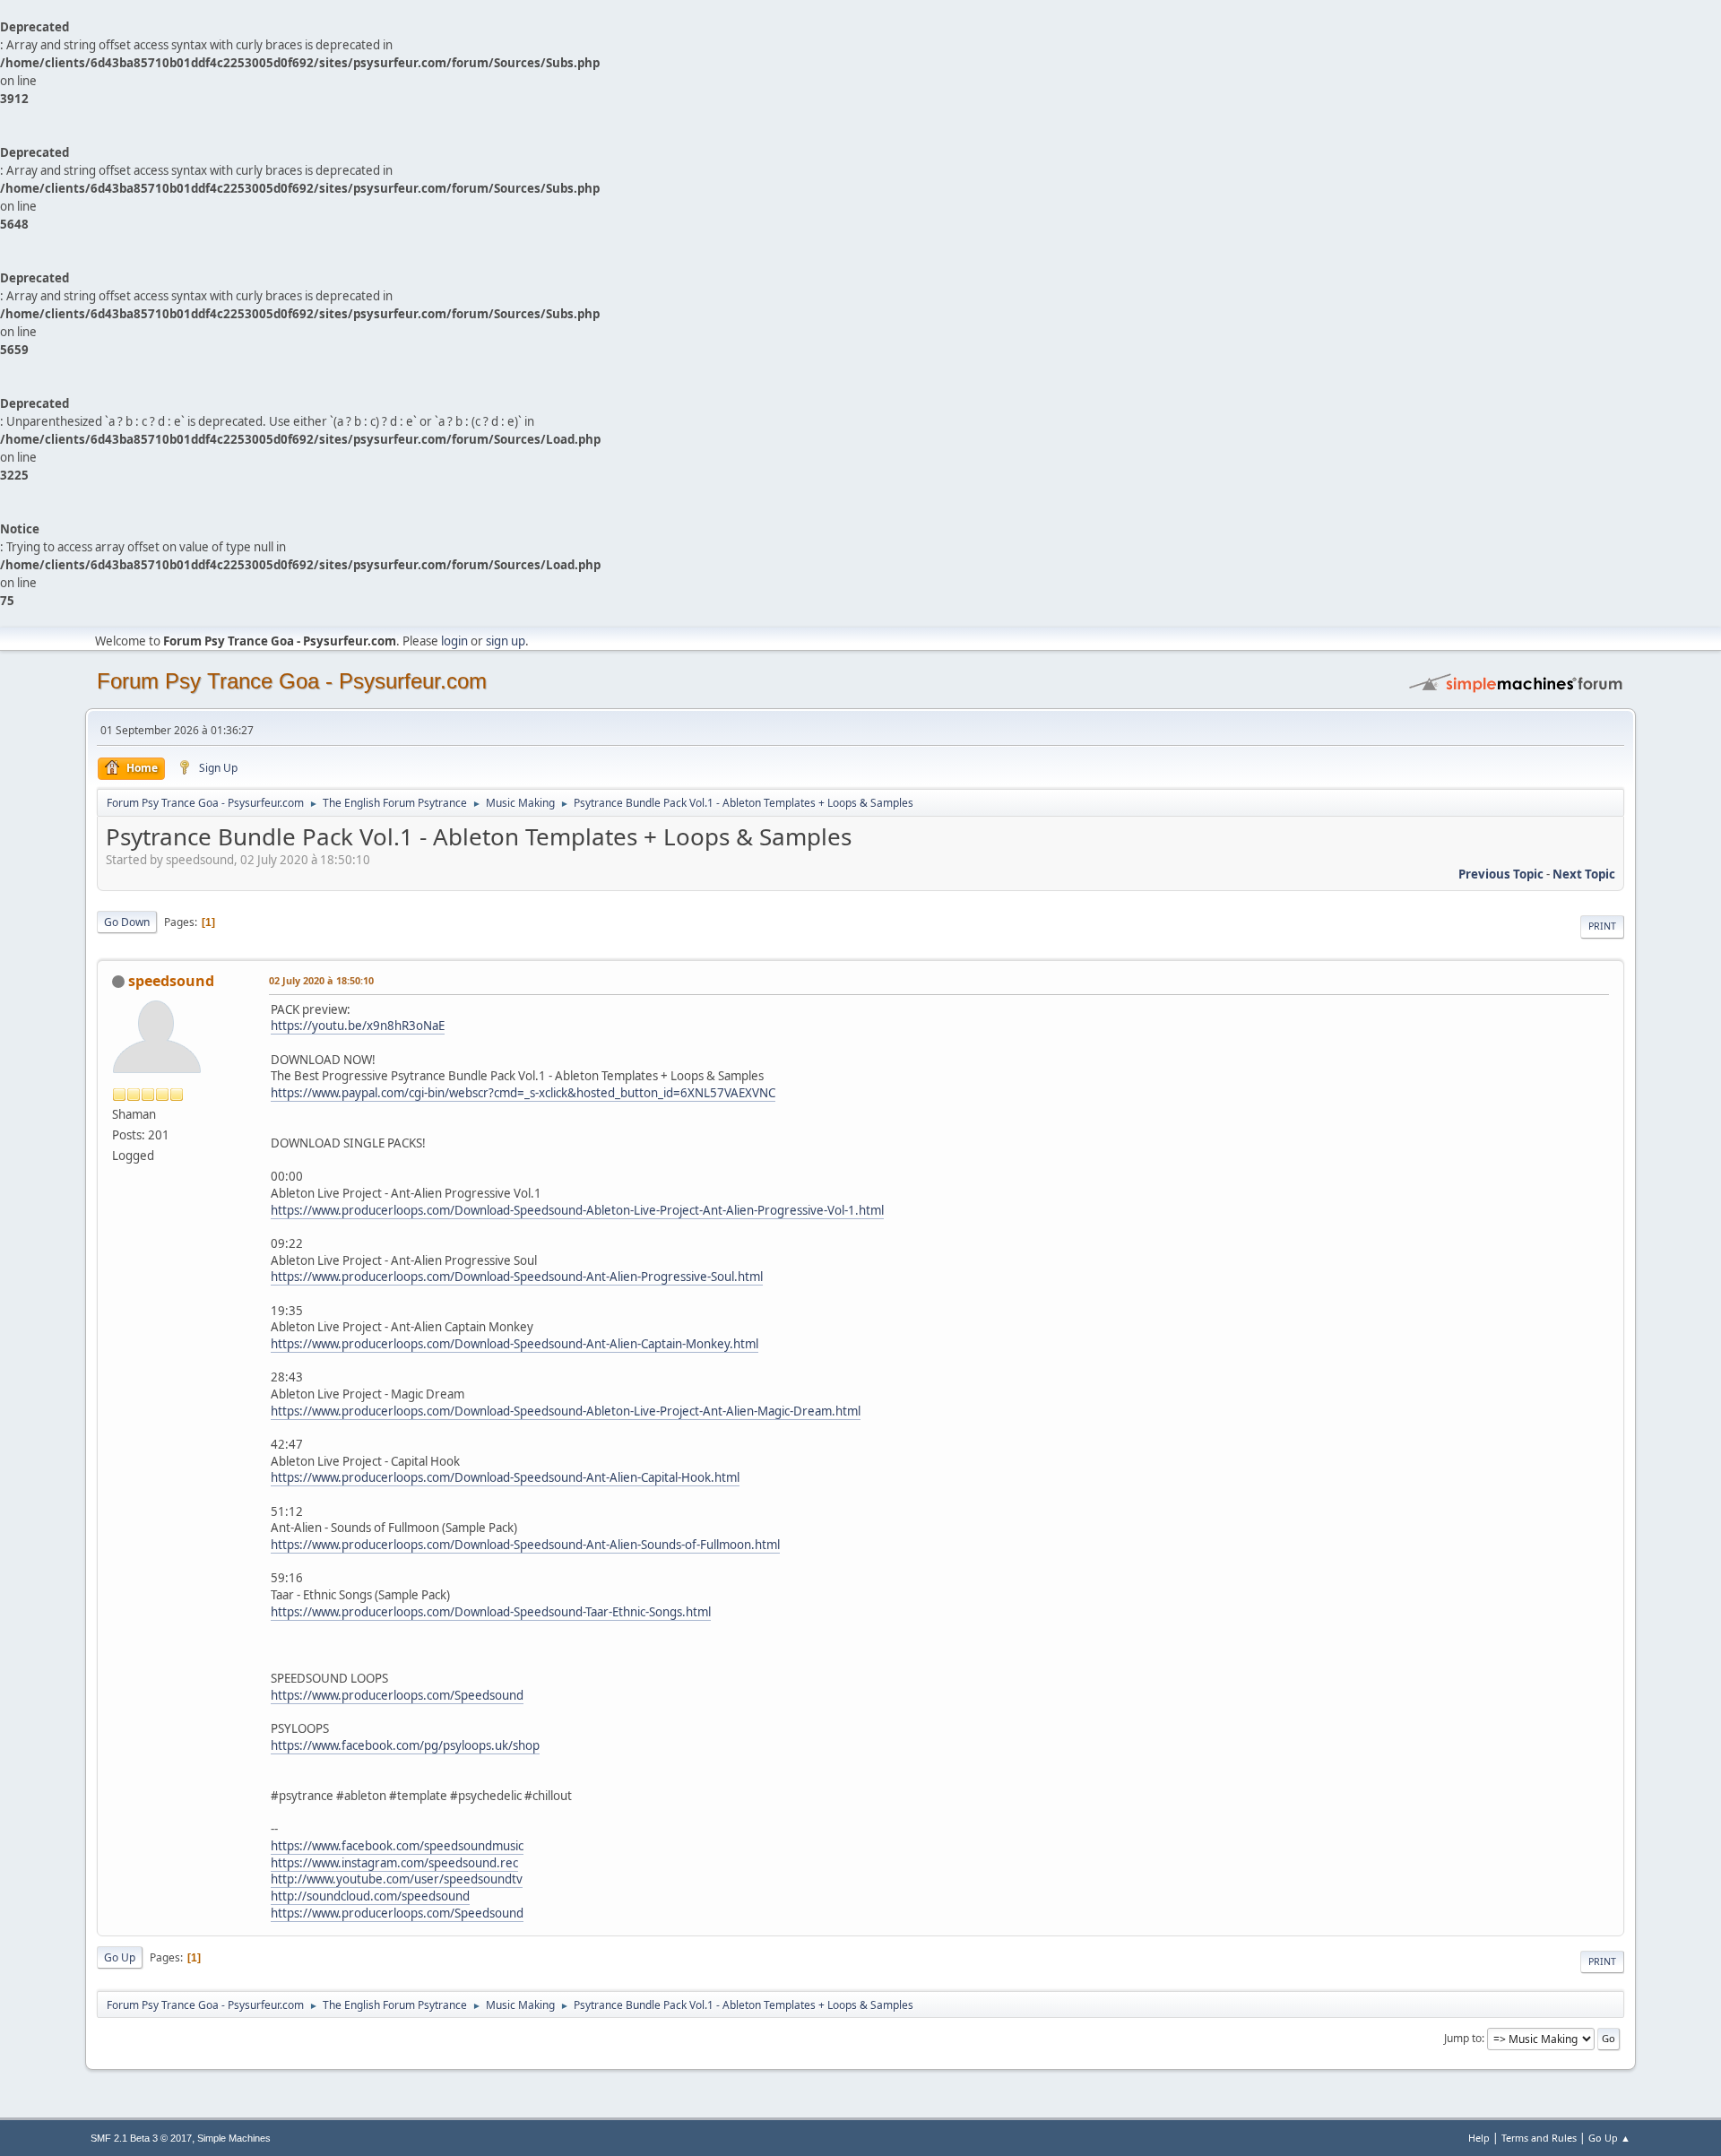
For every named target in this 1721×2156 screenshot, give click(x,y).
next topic (1584, 874)
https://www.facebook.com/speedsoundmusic (397, 1846)
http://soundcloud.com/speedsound (370, 1896)
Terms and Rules (1539, 2138)
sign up (506, 641)
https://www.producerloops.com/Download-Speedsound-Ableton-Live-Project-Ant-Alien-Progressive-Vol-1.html (577, 1210)
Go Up (120, 1957)
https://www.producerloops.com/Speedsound (397, 1695)
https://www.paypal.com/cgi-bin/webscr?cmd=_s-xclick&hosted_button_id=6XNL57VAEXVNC (523, 1093)
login (454, 641)
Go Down (127, 922)
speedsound (171, 981)
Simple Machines (234, 2138)
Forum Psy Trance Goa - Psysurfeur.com (292, 681)
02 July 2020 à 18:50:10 (321, 980)
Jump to (1463, 2038)
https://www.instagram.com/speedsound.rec (394, 1863)
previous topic (1501, 874)
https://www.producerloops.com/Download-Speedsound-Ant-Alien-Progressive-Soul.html (517, 1277)
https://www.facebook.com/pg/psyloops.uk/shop (405, 1745)
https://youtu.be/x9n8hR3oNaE (358, 1026)
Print (1602, 926)
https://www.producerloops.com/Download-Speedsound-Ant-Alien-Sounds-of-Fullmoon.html (525, 1545)
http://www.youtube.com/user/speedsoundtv (397, 1879)
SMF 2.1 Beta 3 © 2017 (141, 2138)
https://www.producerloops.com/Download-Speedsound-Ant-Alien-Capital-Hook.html (505, 1477)
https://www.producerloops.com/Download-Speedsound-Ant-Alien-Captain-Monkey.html (515, 1344)
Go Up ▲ (1609, 2138)
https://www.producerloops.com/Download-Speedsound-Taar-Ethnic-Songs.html (491, 1612)
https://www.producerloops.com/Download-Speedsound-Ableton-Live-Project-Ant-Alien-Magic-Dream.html (566, 1411)
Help (1479, 2138)
